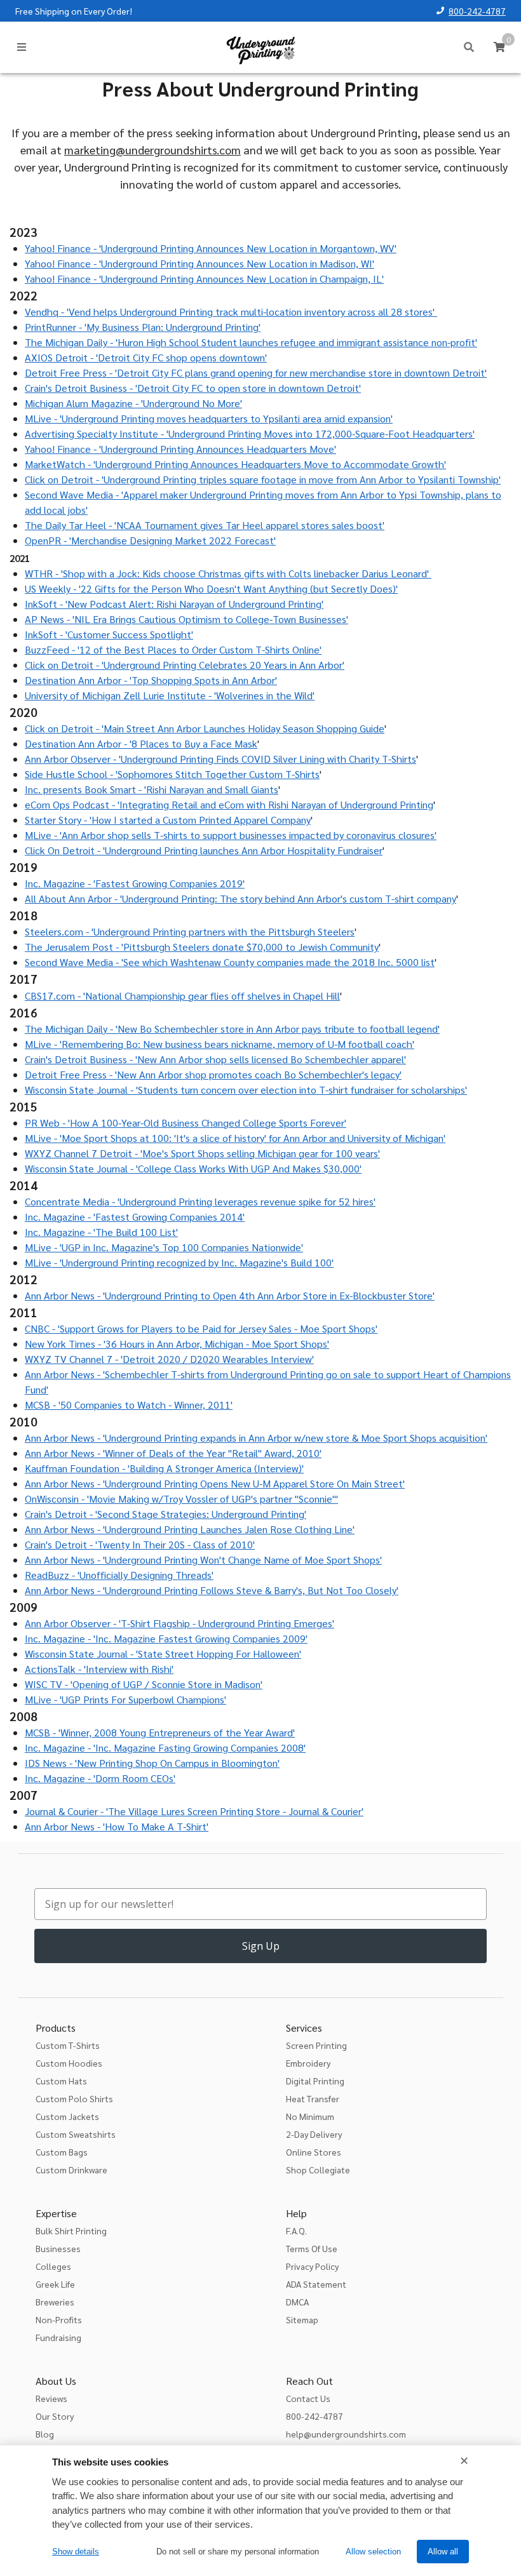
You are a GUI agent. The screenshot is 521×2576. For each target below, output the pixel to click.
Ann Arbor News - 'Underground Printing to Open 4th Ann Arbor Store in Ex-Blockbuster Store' (230, 1295)
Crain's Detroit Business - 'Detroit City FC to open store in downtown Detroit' (193, 388)
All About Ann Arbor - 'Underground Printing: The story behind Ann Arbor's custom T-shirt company (240, 898)
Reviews (51, 2398)
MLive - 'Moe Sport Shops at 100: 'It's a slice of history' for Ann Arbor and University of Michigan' (235, 1138)
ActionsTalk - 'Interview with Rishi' (99, 1669)
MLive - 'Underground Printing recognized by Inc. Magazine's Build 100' (179, 1262)
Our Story (55, 2416)
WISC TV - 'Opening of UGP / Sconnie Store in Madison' (144, 1684)
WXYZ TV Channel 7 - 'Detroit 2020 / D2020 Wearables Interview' (169, 1359)
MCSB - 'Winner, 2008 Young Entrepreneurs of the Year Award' (160, 1732)
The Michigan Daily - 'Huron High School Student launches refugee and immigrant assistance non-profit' (251, 342)
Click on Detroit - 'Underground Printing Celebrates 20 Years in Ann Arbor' (185, 665)
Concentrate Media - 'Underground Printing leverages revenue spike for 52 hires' (200, 1201)
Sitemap (302, 2319)
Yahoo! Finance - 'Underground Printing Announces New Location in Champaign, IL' (204, 278)
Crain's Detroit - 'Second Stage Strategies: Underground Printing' (166, 1514)
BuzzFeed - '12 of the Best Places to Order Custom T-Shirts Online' (173, 649)
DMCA (297, 2302)
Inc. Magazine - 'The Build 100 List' (101, 1232)
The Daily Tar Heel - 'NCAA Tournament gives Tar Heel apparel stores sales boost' (205, 525)
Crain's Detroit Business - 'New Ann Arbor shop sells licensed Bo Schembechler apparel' (215, 1059)
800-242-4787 (477, 11)
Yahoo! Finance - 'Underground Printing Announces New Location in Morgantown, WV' (211, 248)
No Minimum (310, 2116)
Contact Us (308, 2398)
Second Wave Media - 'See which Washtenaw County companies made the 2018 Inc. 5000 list (230, 962)
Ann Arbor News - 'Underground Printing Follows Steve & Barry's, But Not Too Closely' (212, 1590)
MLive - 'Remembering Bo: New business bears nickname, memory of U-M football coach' (220, 1044)
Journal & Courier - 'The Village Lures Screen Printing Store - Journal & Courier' (194, 1811)
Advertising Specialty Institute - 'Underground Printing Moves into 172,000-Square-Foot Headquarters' (250, 433)
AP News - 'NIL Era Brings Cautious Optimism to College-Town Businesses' (186, 619)
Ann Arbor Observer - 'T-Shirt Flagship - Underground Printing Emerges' (179, 1623)
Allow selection (373, 2552)
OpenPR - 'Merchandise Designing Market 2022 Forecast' (150, 540)
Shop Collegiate (318, 2170)
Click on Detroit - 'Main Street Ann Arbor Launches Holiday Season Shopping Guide (205, 728)
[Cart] (499, 47)
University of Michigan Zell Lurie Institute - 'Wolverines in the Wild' (170, 695)
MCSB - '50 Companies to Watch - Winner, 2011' (129, 1405)
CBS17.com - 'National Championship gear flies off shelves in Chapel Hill (182, 996)
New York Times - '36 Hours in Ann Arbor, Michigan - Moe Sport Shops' (177, 1344)
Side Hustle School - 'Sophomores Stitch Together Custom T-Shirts (172, 774)
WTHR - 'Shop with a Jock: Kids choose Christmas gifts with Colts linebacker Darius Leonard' (228, 573)
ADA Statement (316, 2284)
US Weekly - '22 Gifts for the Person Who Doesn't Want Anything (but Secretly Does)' (211, 588)
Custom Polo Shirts (74, 2098)
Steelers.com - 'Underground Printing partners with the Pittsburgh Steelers (190, 931)
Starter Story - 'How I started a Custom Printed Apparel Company (168, 820)
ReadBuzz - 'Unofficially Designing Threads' (119, 1575)
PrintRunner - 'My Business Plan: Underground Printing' (143, 327)
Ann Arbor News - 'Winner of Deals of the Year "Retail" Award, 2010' (173, 1453)
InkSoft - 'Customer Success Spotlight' (109, 634)
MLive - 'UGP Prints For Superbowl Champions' (125, 1699)
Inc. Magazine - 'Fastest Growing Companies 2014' (135, 1217)
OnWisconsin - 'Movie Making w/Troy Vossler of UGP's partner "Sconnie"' (181, 1499)
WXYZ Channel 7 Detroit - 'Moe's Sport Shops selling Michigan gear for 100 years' (202, 1153)
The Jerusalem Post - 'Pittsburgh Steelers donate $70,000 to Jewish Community (202, 947)
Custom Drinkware (71, 2170)
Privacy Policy (312, 2266)
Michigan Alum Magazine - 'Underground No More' (133, 403)
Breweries (55, 2302)
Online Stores (314, 2152)
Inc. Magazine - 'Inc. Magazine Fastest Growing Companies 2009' (166, 1638)
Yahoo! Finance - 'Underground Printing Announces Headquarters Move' (180, 449)
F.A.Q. (296, 2231)
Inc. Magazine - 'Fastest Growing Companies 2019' (135, 883)
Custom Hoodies (69, 2063)
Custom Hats (61, 2081)
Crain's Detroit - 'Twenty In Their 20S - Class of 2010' (140, 1544)
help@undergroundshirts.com (346, 2434)
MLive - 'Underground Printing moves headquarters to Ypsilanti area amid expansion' (209, 418)
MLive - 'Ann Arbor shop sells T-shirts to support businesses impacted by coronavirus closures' (231, 835)
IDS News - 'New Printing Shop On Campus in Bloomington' (152, 1763)
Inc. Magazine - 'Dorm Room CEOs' (100, 1778)
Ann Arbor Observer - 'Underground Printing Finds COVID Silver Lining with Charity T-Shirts (220, 759)
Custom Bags (62, 2152)
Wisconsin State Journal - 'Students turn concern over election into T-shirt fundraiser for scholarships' (246, 1090)
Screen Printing (316, 2045)
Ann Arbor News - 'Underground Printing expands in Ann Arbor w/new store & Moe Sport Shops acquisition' (256, 1438)
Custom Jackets (67, 2116)
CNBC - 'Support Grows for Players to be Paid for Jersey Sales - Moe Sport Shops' (201, 1328)
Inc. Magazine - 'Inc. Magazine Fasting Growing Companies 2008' (165, 1748)
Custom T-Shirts (68, 2045)
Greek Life (55, 2284)
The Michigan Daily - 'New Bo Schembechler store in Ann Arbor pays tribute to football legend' (232, 1029)
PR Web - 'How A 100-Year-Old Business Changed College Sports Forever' (186, 1123)
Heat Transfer (313, 2098)
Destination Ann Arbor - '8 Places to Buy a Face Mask (141, 743)
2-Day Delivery (314, 2134)
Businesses (58, 2248)
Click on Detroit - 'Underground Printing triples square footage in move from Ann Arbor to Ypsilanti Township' (263, 479)
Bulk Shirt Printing (71, 2231)
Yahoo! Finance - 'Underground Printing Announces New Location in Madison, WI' (200, 263)
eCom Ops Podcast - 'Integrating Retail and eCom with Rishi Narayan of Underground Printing (229, 804)
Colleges (53, 2266)
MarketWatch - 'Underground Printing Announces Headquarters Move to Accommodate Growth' (235, 464)
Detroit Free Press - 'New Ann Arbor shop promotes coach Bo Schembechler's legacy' (213, 1074)
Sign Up (261, 1946)
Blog (45, 2434)
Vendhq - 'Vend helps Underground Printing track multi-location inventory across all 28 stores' (231, 312)
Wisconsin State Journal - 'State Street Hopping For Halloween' (163, 1654)
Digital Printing (315, 2081)
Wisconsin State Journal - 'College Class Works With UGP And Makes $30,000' (193, 1168)
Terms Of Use (312, 2248)
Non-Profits (59, 2319)
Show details (76, 2552)
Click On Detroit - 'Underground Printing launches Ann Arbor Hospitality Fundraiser (204, 850)
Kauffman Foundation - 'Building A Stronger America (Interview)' (164, 1468)
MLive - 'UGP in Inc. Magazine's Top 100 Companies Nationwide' (164, 1247)
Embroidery (308, 2063)
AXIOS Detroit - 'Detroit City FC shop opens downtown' (146, 357)
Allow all (443, 2552)
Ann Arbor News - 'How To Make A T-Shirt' (117, 1826)
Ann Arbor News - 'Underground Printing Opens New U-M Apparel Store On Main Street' (215, 1483)
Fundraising (58, 2337)
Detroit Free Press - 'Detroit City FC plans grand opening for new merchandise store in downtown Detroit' (256, 372)
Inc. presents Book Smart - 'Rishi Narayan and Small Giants (152, 789)
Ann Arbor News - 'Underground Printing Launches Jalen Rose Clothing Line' (190, 1529)
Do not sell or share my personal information (238, 2552)
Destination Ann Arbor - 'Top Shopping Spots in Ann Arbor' (151, 680)
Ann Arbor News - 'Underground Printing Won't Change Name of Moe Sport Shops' (203, 1560)
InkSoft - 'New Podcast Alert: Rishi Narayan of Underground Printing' (174, 604)
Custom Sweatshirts (76, 2134)
